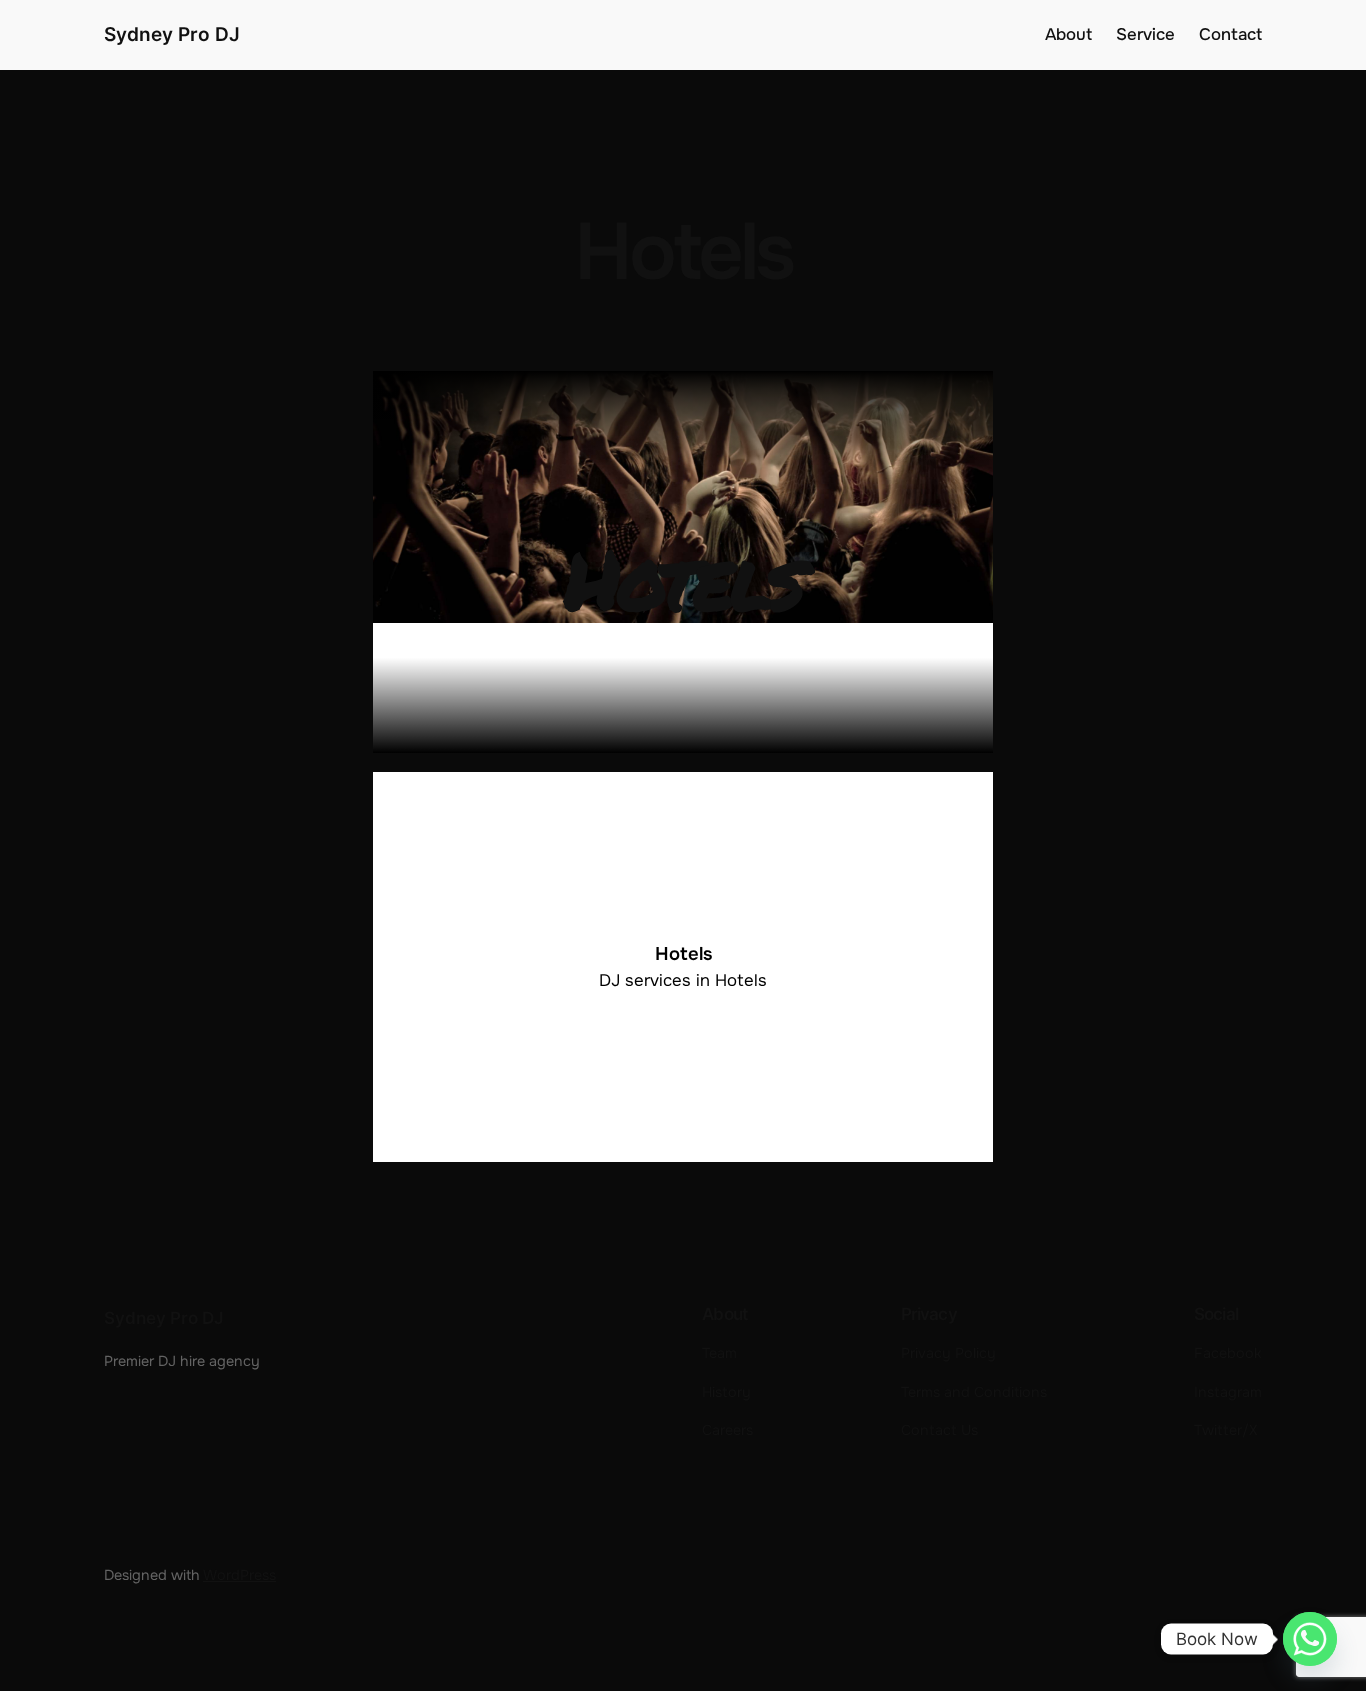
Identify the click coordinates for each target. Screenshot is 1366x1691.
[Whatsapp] (1310, 1639)
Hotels (683, 954)
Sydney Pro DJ (172, 34)
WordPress (239, 1575)
